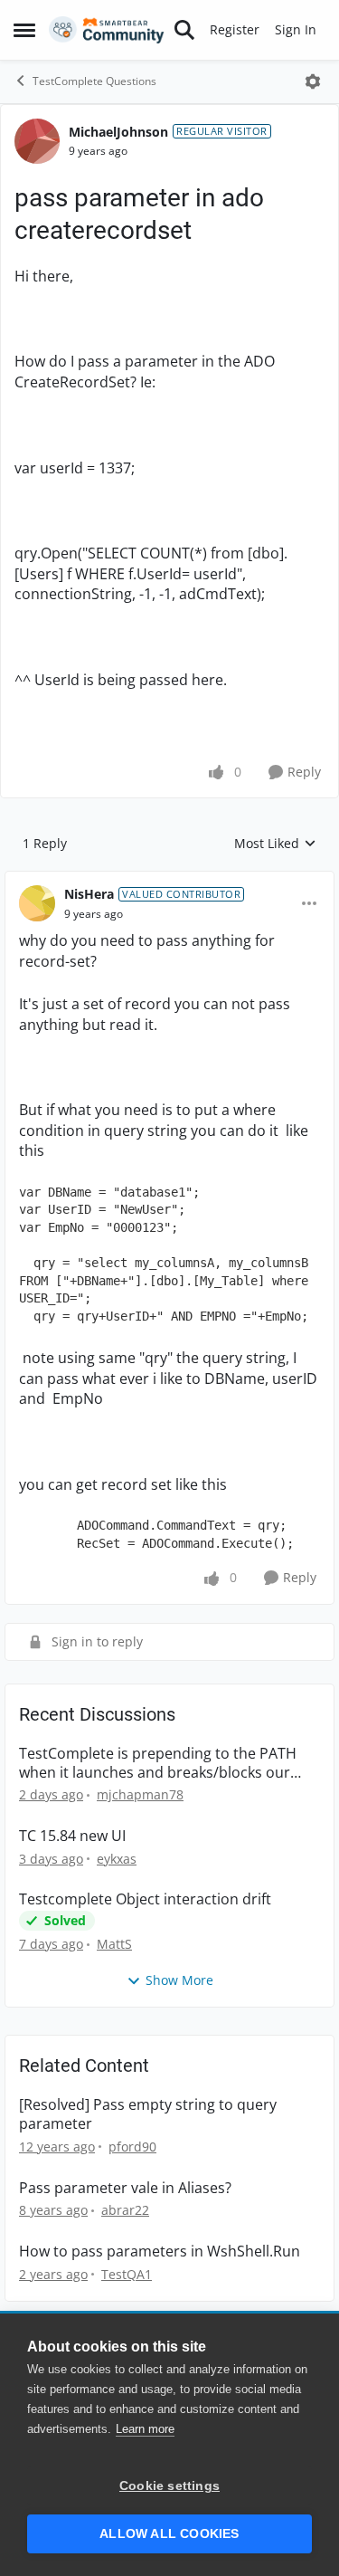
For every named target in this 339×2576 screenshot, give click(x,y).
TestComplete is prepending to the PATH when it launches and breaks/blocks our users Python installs (158, 1763)
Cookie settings (169, 2486)
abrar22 (125, 2210)
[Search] (184, 30)
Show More (179, 1980)
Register (235, 29)
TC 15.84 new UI (72, 1836)
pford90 (132, 2147)
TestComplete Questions (94, 81)
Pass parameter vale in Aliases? (125, 2188)
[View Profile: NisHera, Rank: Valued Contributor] (37, 903)
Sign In (296, 29)
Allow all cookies (169, 2534)
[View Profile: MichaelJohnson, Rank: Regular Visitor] (37, 141)
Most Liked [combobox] (275, 844)
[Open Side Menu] (24, 30)
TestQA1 (127, 2274)
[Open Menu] (313, 81)
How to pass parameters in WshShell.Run (160, 2252)
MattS (114, 1944)
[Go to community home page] (107, 30)
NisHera (89, 894)
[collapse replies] (169, 880)
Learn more (145, 2429)
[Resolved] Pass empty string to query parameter (148, 2114)
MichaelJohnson (118, 132)
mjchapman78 (140, 1794)
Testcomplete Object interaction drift (145, 1899)
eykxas (117, 1859)
